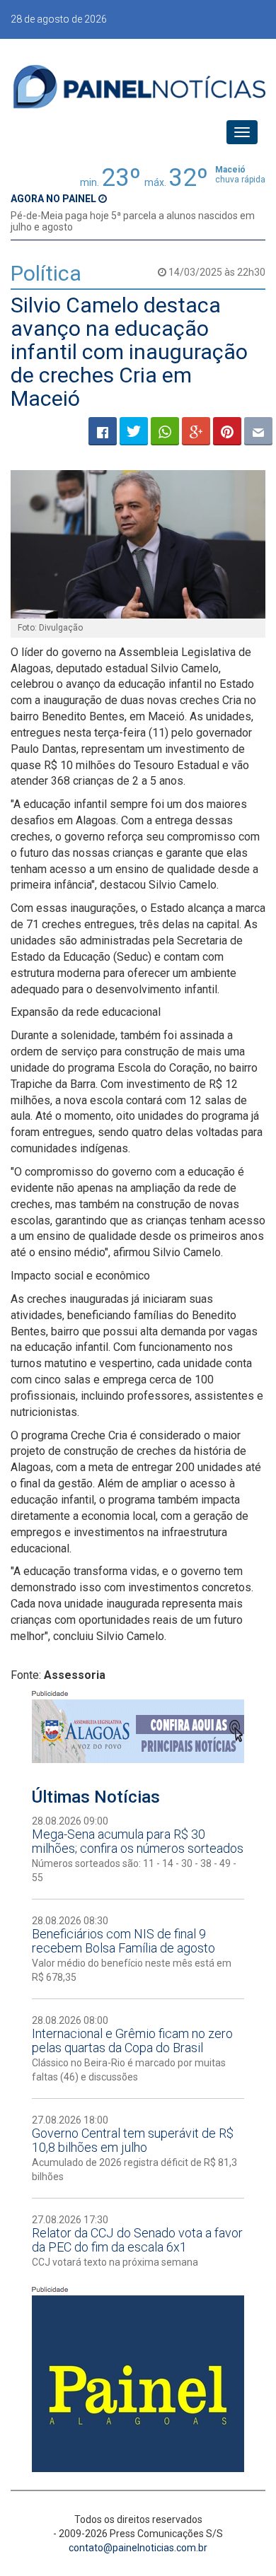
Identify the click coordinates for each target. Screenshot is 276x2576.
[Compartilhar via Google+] (196, 431)
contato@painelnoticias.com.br (138, 2548)
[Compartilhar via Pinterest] (227, 431)
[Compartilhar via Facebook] (103, 431)
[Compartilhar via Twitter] (134, 431)
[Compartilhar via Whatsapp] (165, 431)
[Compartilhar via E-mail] (258, 431)
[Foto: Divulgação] (138, 544)
